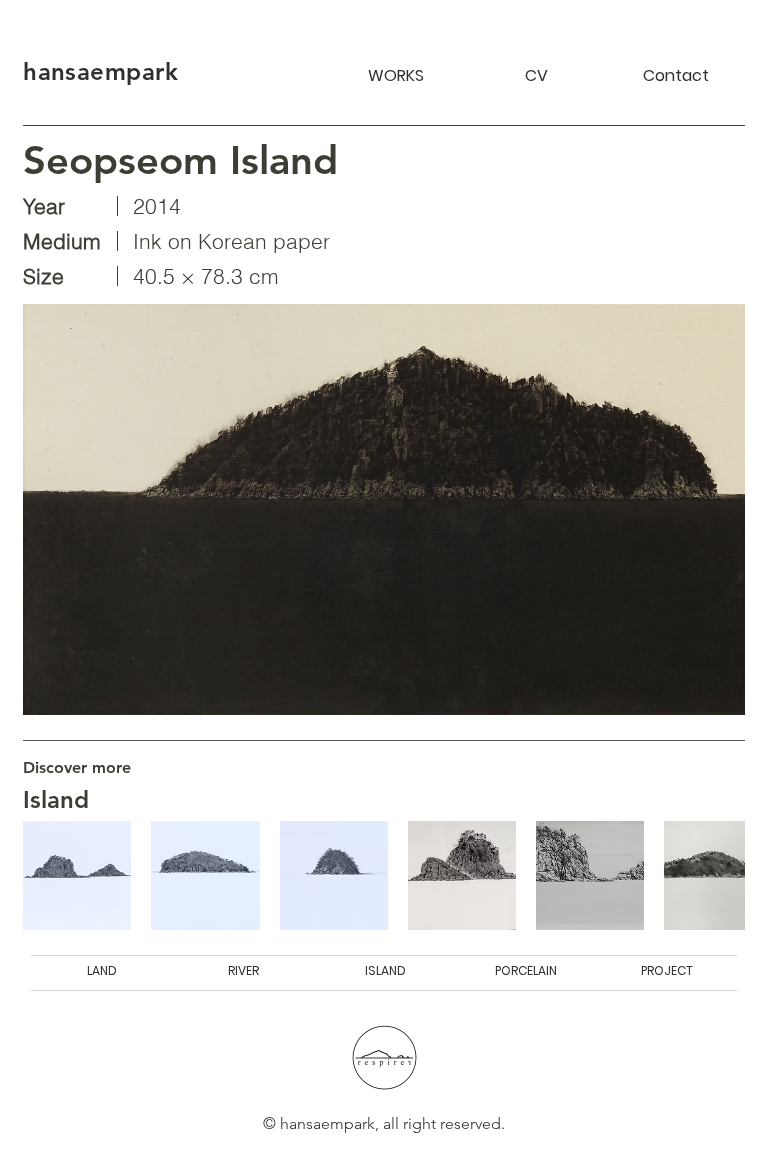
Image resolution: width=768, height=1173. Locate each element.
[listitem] (77, 875)
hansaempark (100, 71)
